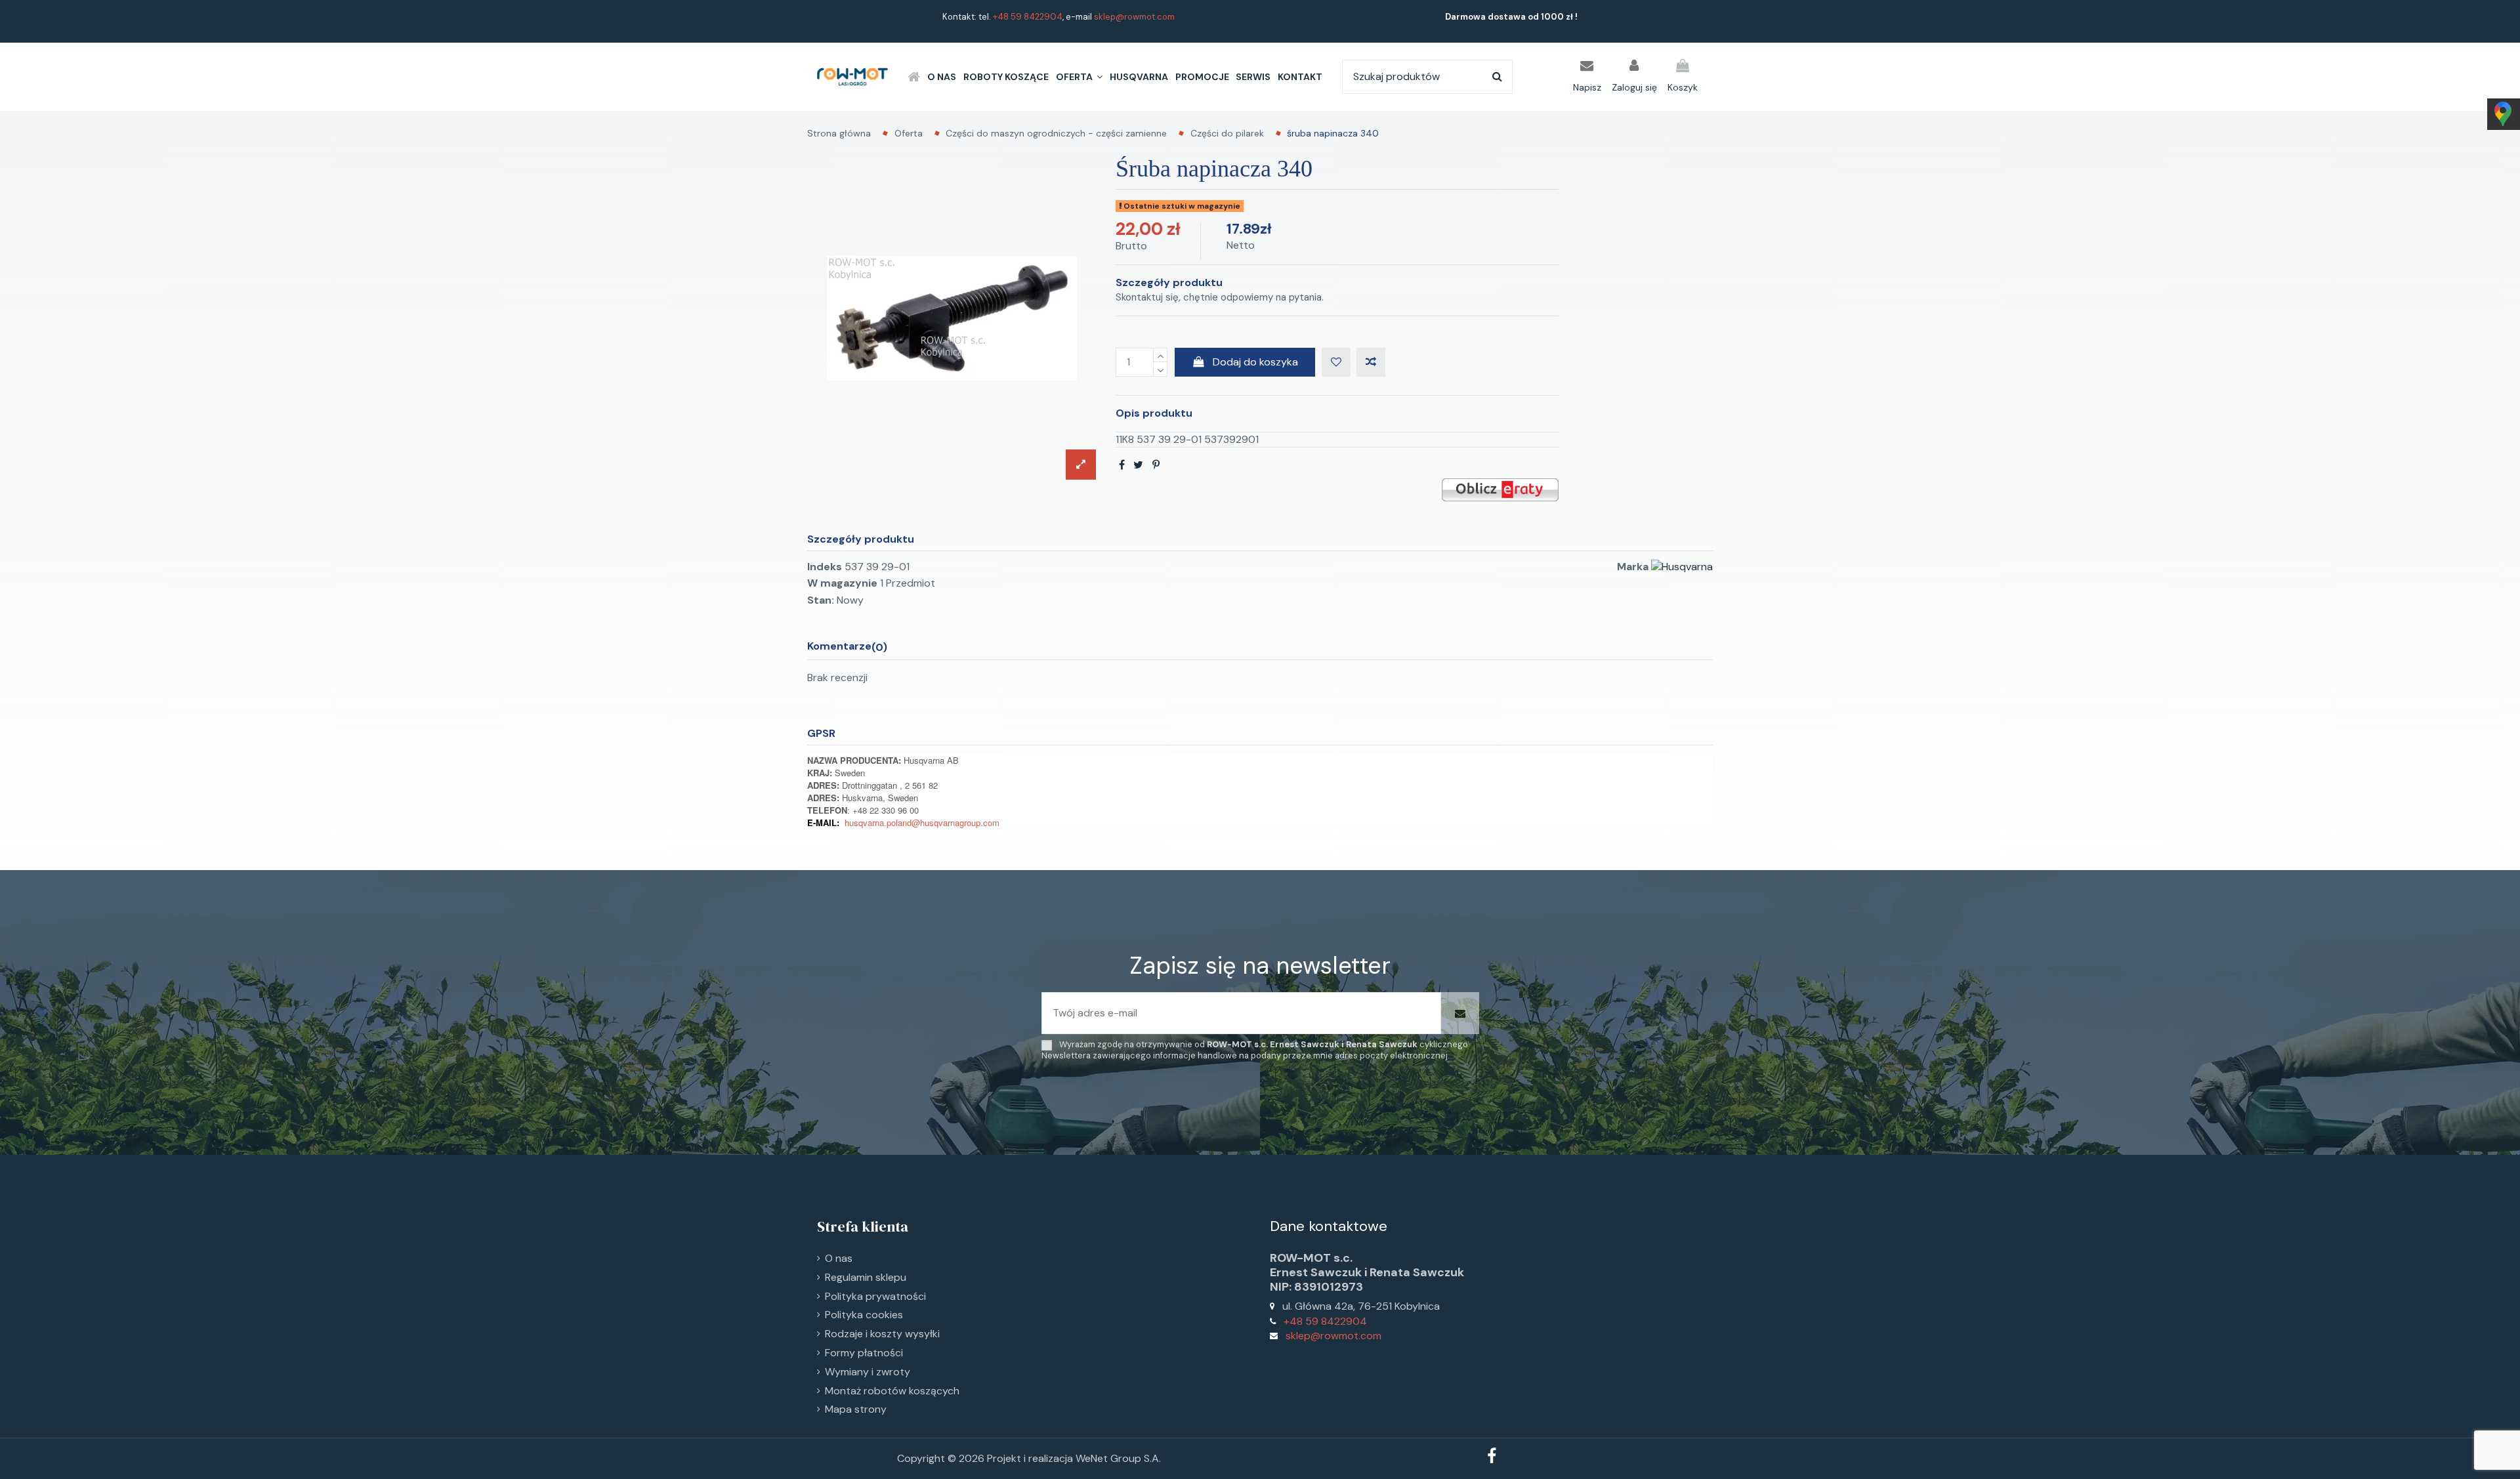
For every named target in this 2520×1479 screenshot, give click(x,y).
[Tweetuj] (1138, 465)
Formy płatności (864, 1353)
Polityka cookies (864, 1315)
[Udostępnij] (1122, 465)
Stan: (821, 600)
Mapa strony (856, 1409)
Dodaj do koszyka (1255, 362)
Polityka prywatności (875, 1296)
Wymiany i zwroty (868, 1372)
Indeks (825, 567)
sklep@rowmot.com (1134, 17)
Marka (1633, 567)
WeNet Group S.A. (1118, 1458)
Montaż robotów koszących (892, 1391)
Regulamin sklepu (866, 1277)
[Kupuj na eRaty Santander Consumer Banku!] (1500, 489)
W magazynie (842, 583)
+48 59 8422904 (1028, 17)
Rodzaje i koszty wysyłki (882, 1334)
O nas (839, 1258)
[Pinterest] (1156, 465)
